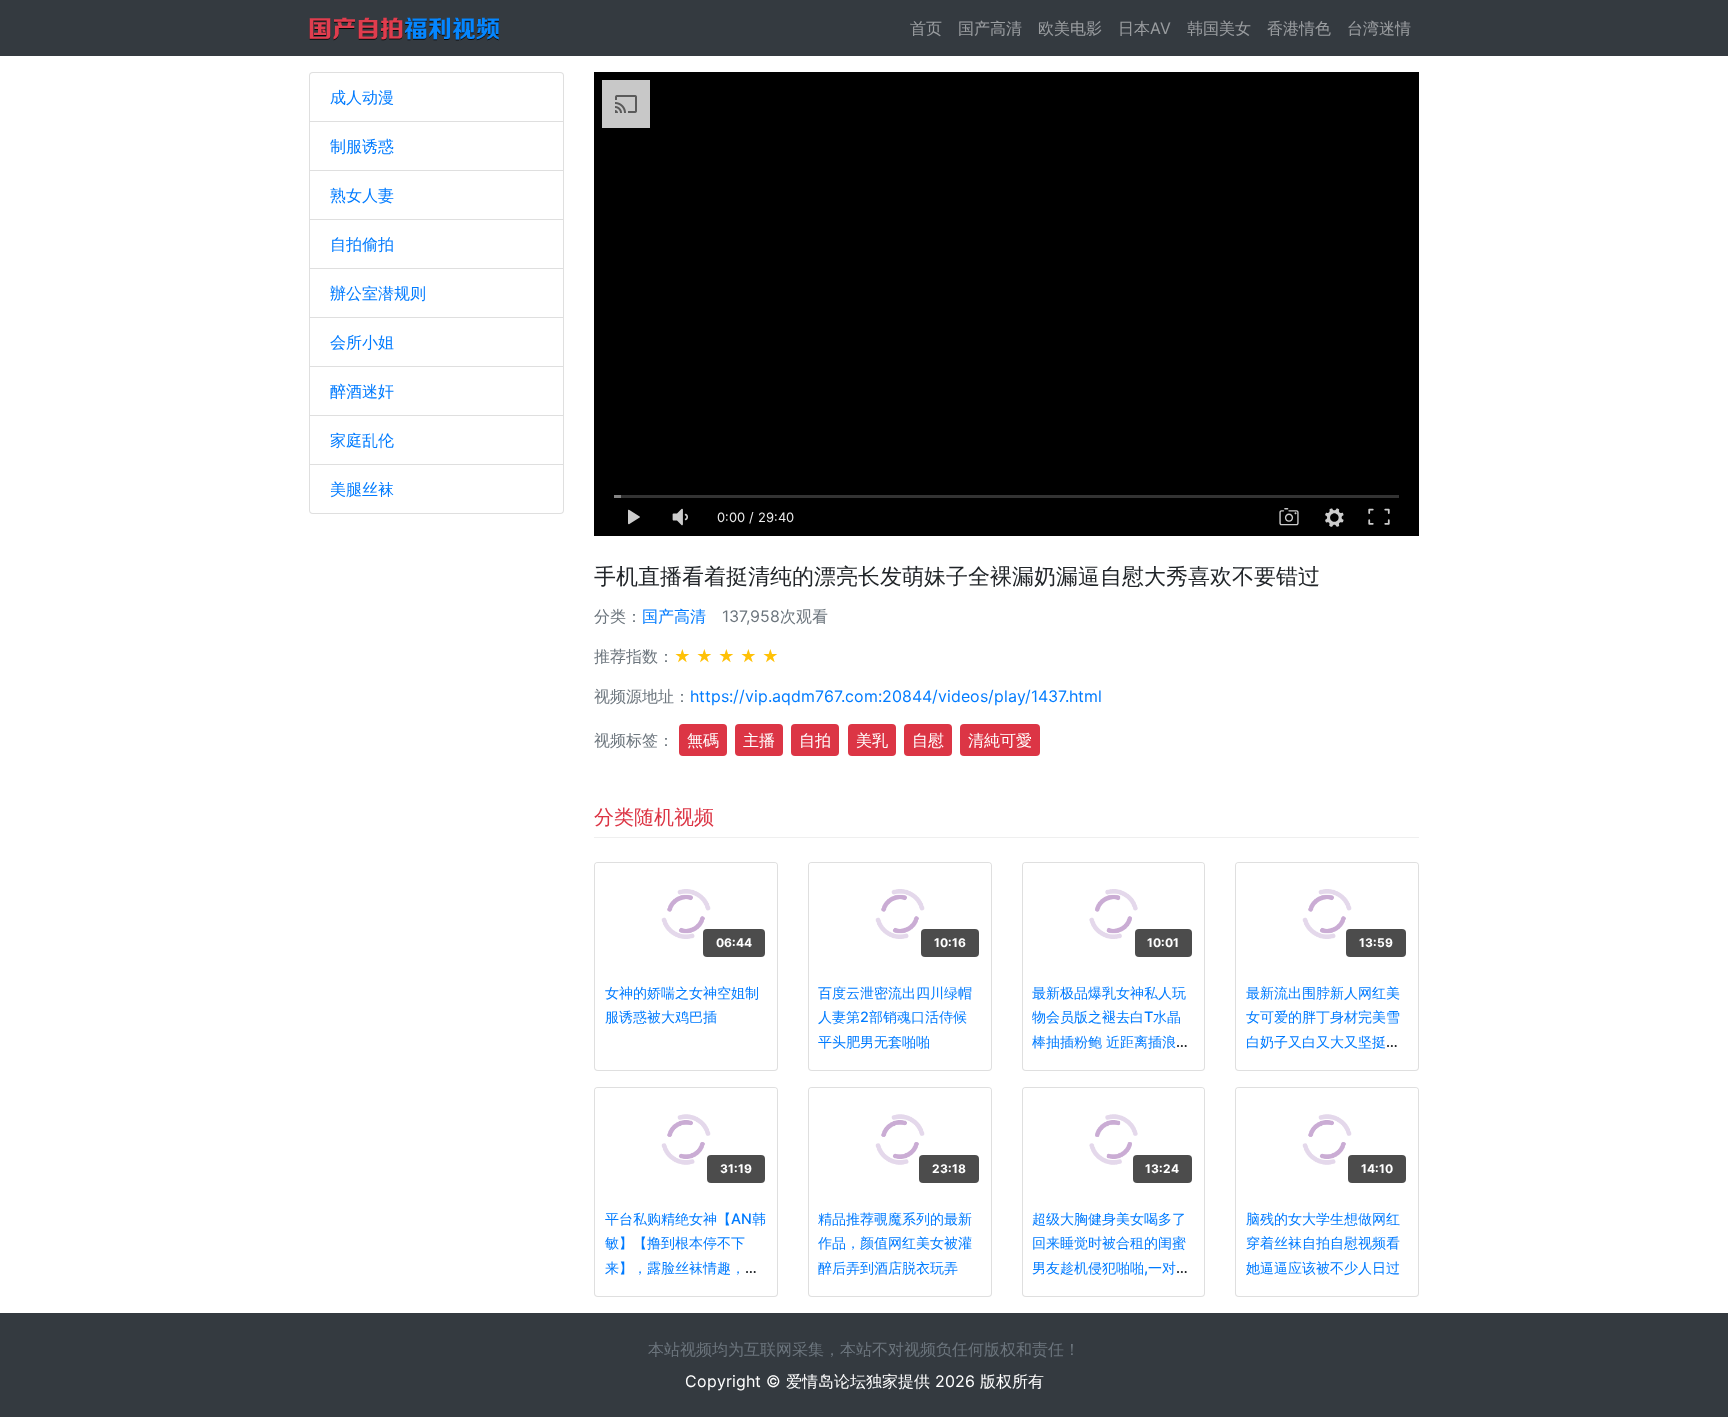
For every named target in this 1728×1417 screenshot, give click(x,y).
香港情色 (1299, 28)
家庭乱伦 (362, 440)
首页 (930, 28)
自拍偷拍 (362, 244)
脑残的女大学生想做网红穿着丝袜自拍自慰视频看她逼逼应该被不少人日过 (1323, 1243)
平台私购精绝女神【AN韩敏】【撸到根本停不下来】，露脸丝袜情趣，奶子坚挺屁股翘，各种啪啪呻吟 (685, 1267)
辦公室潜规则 (378, 293)
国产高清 (990, 28)
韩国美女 (1219, 28)
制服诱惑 (362, 146)
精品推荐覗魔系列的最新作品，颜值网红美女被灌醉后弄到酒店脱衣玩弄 (895, 1243)
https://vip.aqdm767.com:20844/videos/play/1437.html (896, 696)
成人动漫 (362, 97)
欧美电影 (1070, 28)
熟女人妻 (362, 195)
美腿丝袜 (362, 489)
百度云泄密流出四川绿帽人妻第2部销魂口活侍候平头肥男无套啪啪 (895, 1017)
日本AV (1144, 28)
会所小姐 (362, 342)
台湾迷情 (1379, 28)
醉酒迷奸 (362, 391)
